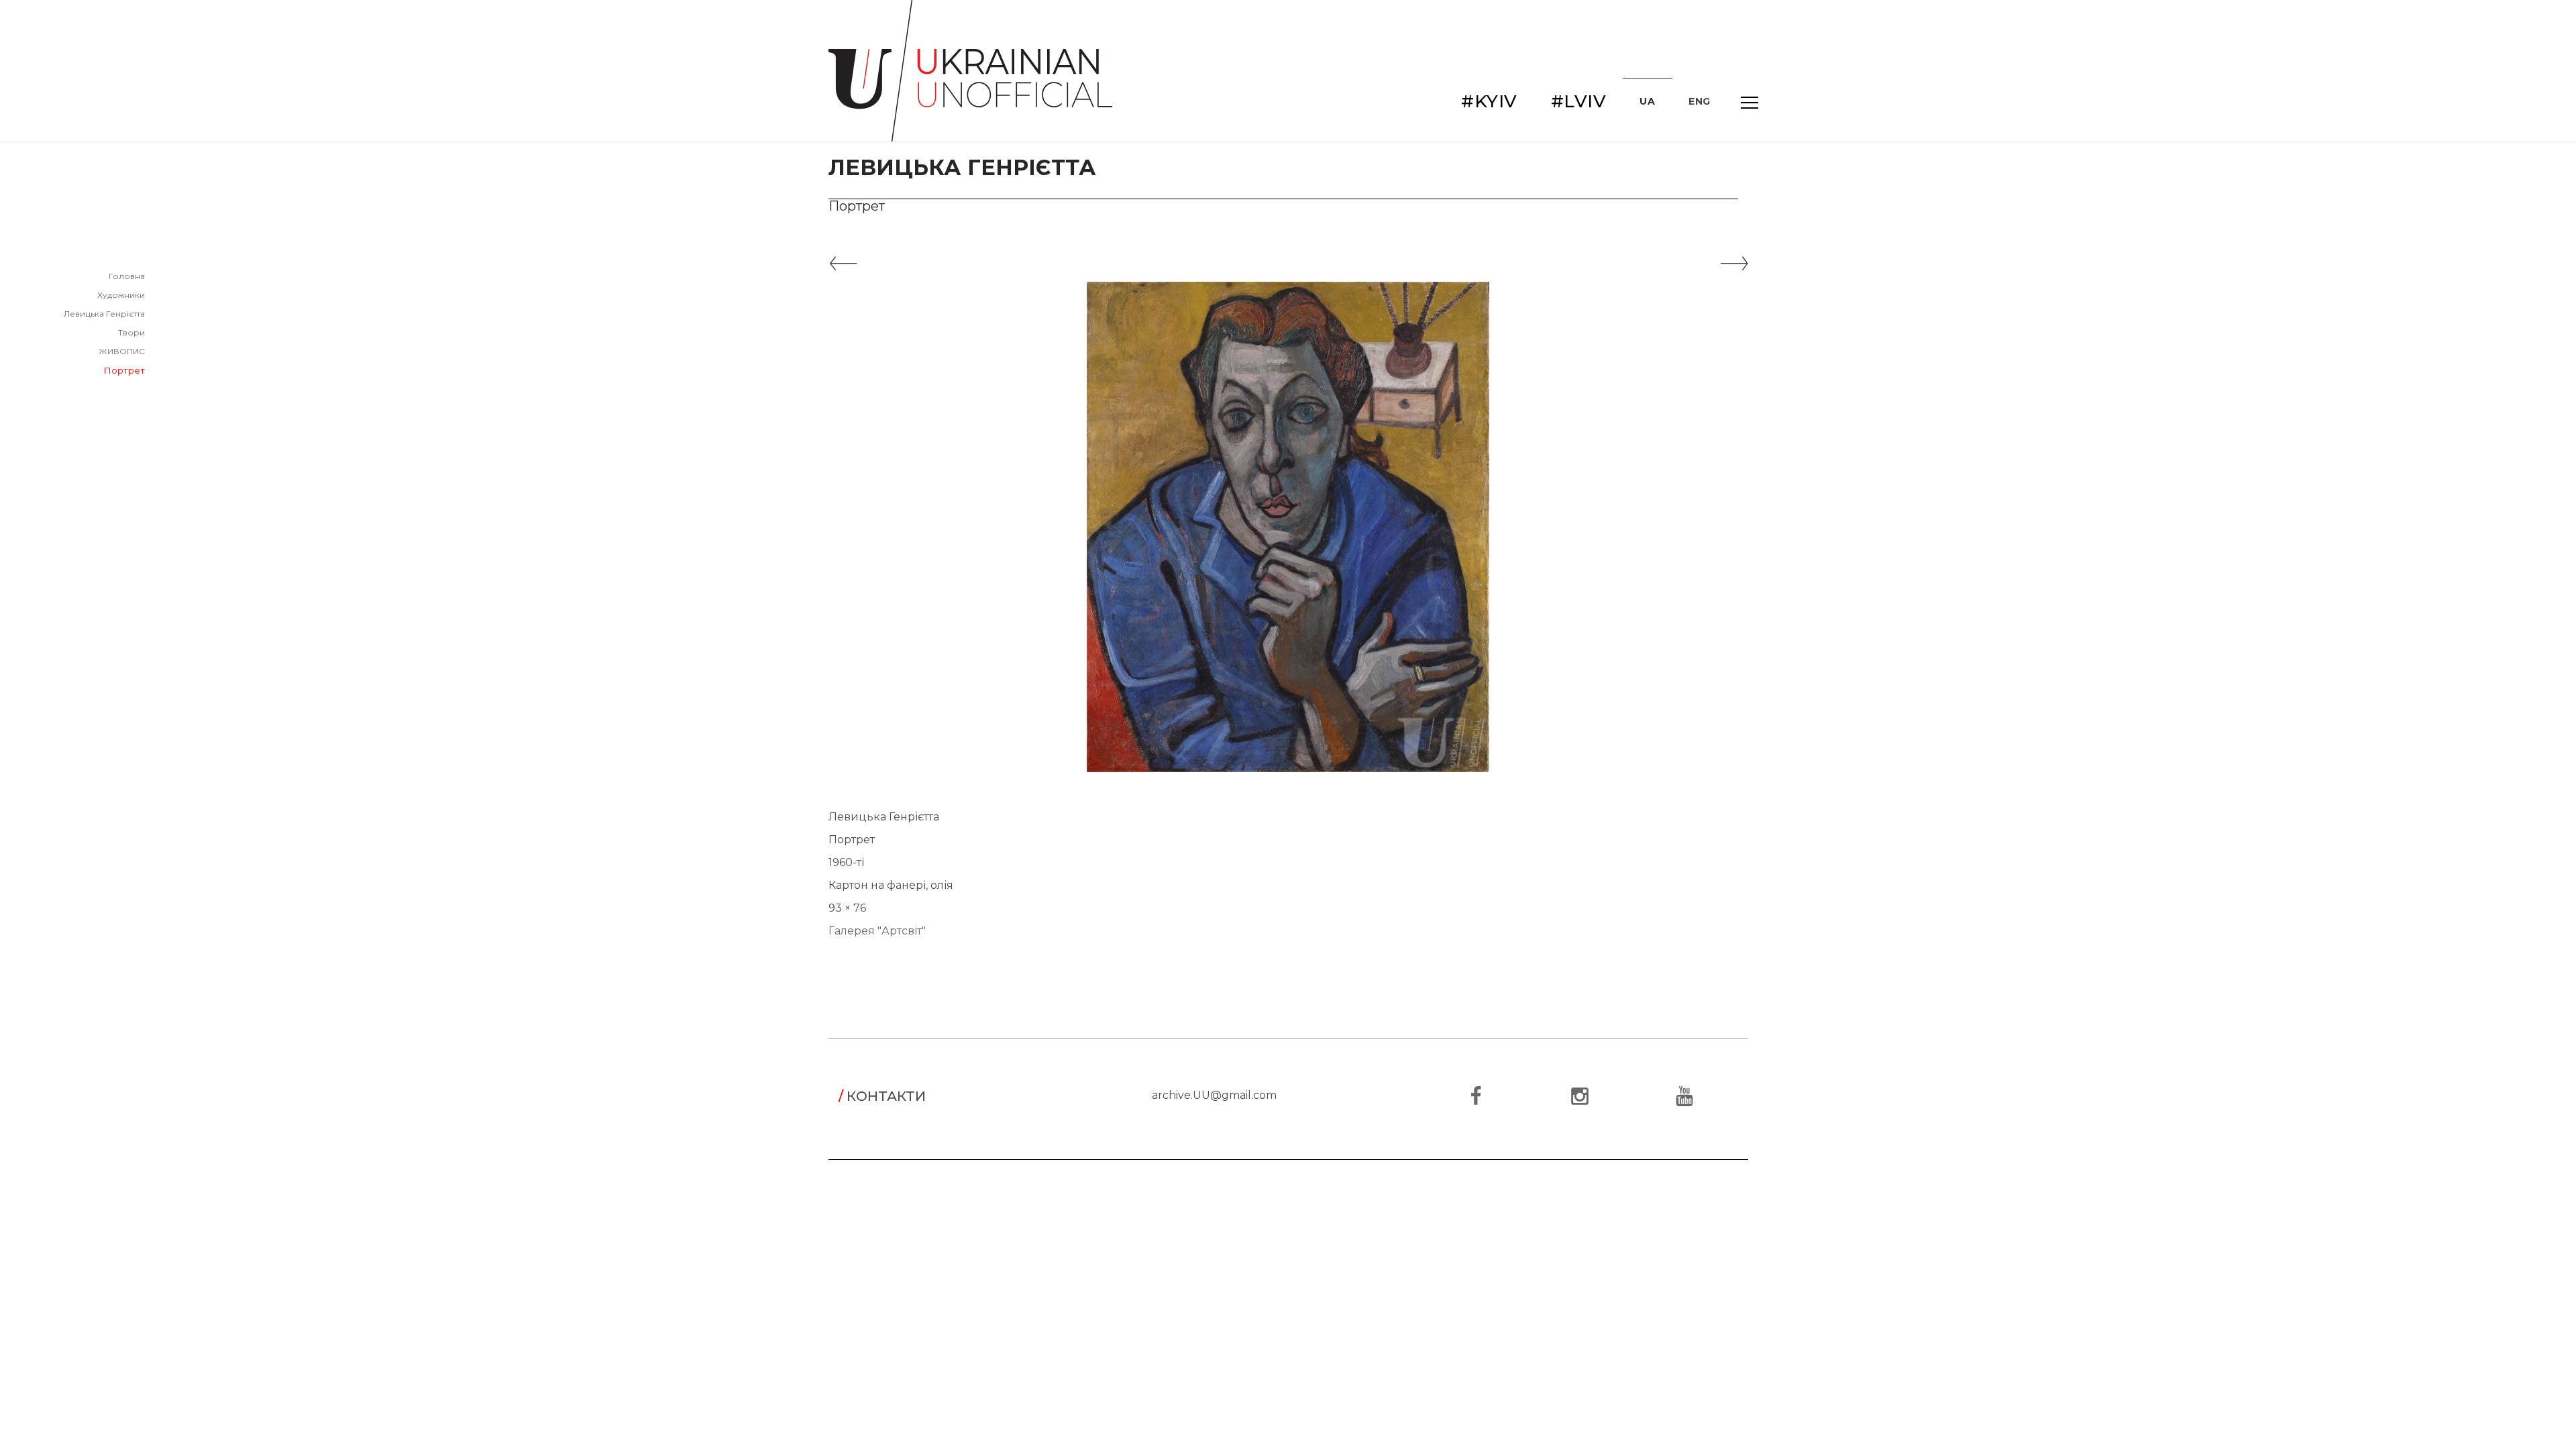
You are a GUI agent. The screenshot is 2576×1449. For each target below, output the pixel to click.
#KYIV (1489, 101)
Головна (127, 276)
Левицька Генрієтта (104, 314)
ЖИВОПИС (122, 351)
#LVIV (1579, 101)
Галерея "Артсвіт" (877, 931)
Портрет (124, 370)
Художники (121, 295)
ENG (1700, 101)
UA (1647, 101)
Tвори (131, 332)
